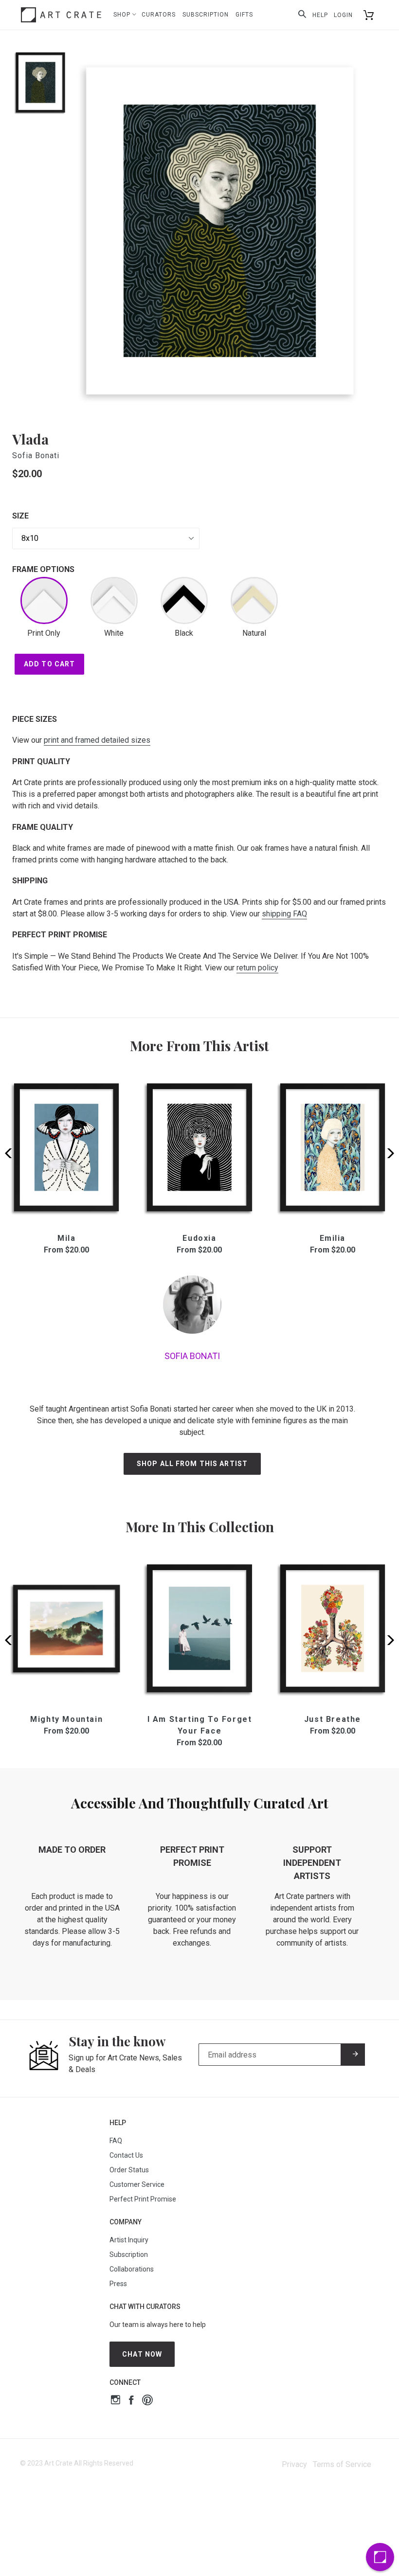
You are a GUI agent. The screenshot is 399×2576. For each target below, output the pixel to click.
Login (343, 15)
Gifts (244, 15)
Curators (159, 15)
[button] (388, 1153)
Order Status (129, 2170)
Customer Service (137, 2184)
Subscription (206, 15)
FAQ (116, 2141)
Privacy (294, 2464)
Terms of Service (342, 2464)
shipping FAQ (284, 914)
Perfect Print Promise (143, 2199)
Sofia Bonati (36, 456)
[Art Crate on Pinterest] (147, 2401)
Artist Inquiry (129, 2240)
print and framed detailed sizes (97, 740)
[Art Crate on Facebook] (131, 2401)
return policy (257, 968)
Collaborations (132, 2269)
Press (118, 2284)
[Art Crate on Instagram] (116, 2401)
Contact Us (126, 2155)
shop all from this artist (192, 1464)
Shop (123, 15)
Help (320, 15)
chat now (142, 2354)
